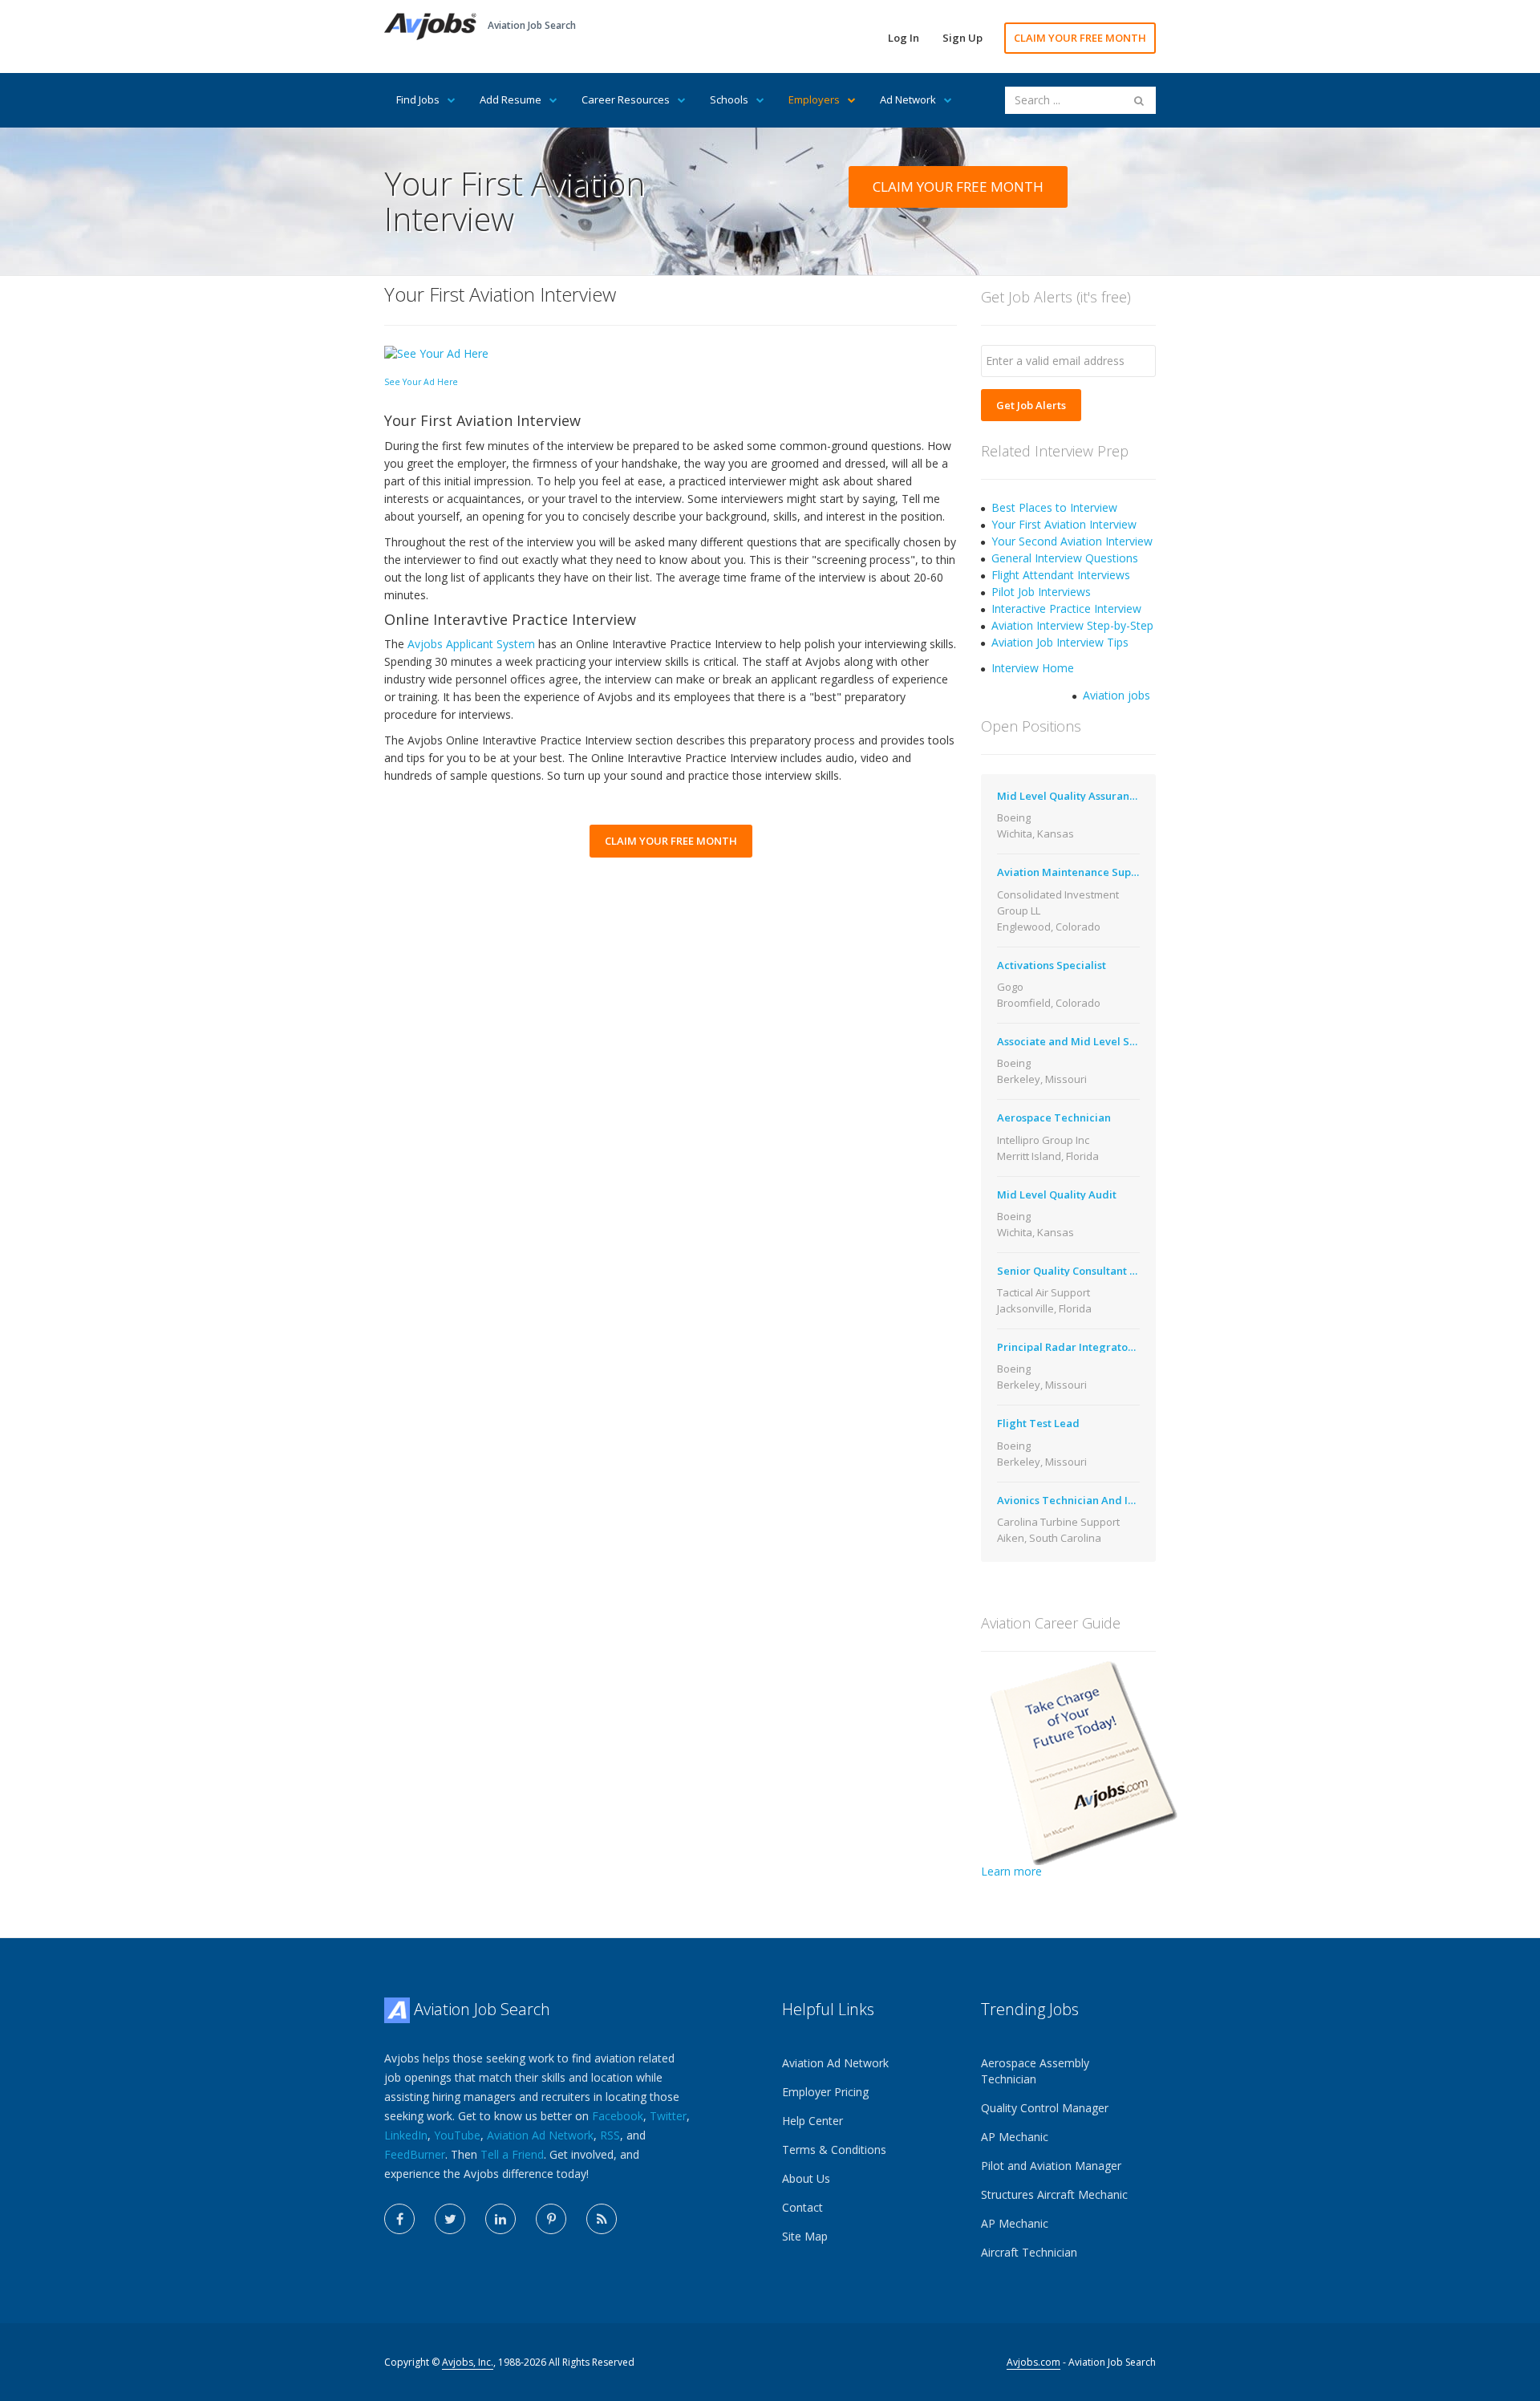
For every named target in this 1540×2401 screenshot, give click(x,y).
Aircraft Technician (1029, 2252)
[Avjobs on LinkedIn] (500, 2219)
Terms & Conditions (834, 2150)
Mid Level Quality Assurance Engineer (1094, 796)
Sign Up (962, 38)
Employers (814, 99)
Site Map (805, 2236)
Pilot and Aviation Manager (1051, 2166)
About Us (806, 2178)
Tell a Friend (512, 2154)
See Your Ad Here (421, 382)
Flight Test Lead (1038, 1423)
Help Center (813, 2121)
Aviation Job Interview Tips (1060, 642)
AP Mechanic (1015, 2137)
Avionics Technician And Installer (1082, 1500)
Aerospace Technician (1054, 1117)
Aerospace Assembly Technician (1035, 2071)
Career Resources (626, 99)
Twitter (668, 2116)
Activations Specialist (1052, 965)
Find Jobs (418, 99)
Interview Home (1033, 668)
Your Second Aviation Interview (1072, 541)
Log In (904, 38)
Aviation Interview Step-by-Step (1072, 625)
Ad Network (908, 99)
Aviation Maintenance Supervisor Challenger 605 (1121, 872)
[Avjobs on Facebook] (399, 2219)
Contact (802, 2207)
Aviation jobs (1116, 695)
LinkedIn (406, 2135)
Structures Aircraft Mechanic (1054, 2194)
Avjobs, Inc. (468, 2362)
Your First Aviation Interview (1064, 524)
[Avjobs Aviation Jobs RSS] (602, 2219)
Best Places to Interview (1054, 507)
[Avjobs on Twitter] (450, 2219)
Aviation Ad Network (540, 2135)
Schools (729, 99)
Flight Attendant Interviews (1061, 575)
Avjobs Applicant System (471, 644)
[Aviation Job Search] (430, 25)
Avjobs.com (1033, 2362)
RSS (610, 2135)
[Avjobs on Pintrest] (551, 2219)
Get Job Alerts (1031, 405)
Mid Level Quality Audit (1057, 1194)
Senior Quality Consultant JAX (1072, 1271)
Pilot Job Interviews (1041, 592)
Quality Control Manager (1045, 2108)
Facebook (618, 2116)
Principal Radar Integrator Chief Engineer (1104, 1347)
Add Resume (511, 99)
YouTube (457, 2135)
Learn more (1011, 1871)
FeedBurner (415, 2154)
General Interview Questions (1065, 558)
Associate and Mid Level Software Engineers (1110, 1041)
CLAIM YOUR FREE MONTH (1080, 38)
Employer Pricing (825, 2092)
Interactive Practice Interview (1066, 608)
